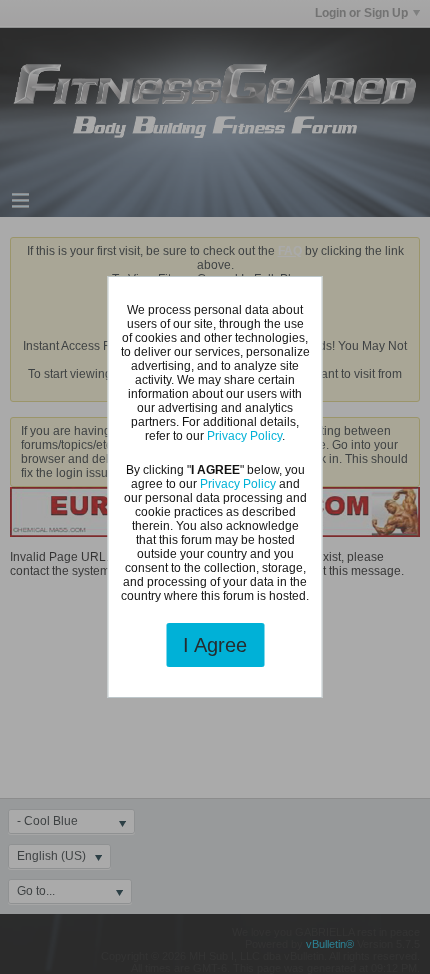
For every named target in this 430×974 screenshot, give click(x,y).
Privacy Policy (244, 436)
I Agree (215, 645)
